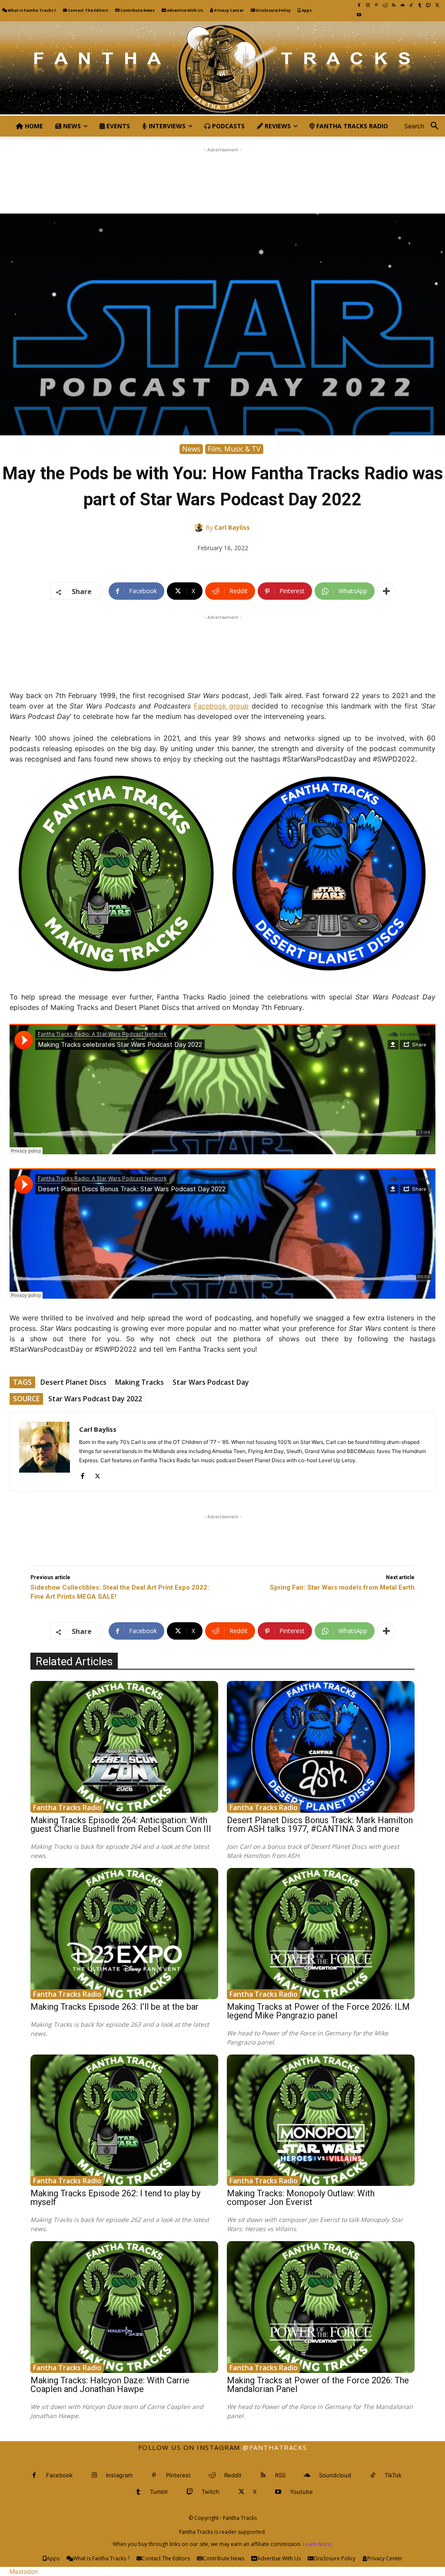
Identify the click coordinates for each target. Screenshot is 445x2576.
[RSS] (394, 5)
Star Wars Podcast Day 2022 (95, 1399)
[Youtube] (359, 15)
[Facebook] (359, 5)
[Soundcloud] (402, 5)
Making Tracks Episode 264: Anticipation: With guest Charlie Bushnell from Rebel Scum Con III (121, 1824)
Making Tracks (139, 1382)
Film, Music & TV (234, 449)
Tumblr (159, 2492)
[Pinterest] (376, 5)
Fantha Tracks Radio (67, 1808)
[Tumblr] (420, 5)
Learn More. (318, 2544)
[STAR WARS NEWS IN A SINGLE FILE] (222, 68)
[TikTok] (411, 5)
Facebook (59, 2475)
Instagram (119, 2475)
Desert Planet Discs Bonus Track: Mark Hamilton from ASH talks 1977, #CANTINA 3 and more (320, 1824)
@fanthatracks (275, 2447)
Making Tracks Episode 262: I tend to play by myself (115, 2198)
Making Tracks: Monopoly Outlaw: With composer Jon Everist (301, 2198)
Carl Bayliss (232, 527)
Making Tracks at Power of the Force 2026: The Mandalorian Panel (318, 2385)
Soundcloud (335, 2475)
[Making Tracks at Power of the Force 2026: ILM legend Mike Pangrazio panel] (321, 1934)
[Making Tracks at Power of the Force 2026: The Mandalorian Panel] (321, 2307)
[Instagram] (368, 5)
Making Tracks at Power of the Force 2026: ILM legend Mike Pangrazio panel (318, 2011)
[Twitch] (428, 5)
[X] (437, 5)
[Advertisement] (222, 174)
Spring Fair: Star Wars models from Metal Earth (342, 1587)
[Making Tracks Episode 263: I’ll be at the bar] (124, 1934)
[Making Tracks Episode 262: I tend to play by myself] (124, 2120)
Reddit (233, 2475)
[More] (386, 591)
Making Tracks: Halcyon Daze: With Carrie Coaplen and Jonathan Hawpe (110, 2385)
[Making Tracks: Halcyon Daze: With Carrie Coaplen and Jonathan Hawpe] (124, 2307)
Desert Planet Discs (73, 1382)
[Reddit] (385, 5)
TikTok (393, 2475)
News (191, 449)
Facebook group (221, 706)
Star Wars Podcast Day (211, 1382)
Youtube (301, 2492)
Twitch (211, 2492)
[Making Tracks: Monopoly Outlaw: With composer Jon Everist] (321, 2120)
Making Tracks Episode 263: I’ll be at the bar (115, 2007)
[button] (425, 126)
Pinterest (178, 2475)
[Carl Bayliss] (200, 528)
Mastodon (24, 2571)
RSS (280, 2475)
